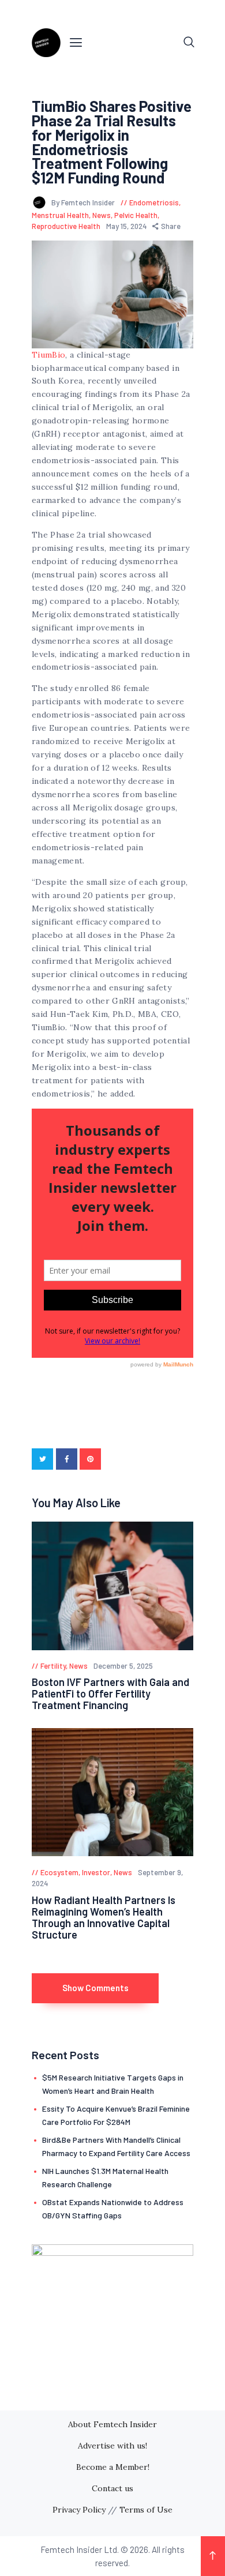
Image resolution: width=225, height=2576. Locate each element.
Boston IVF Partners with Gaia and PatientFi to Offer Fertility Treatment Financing (110, 1693)
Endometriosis (154, 202)
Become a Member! (113, 2467)
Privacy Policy (79, 2510)
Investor (96, 1872)
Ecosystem (59, 1872)
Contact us (112, 2488)
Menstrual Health (60, 215)
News (102, 215)
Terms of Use (146, 2510)
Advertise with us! (112, 2446)
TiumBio (48, 355)
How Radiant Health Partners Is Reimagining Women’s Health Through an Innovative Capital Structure (104, 1917)
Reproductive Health (66, 226)
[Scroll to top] (213, 2556)
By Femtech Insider (84, 202)
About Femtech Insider (112, 2424)
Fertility (53, 1666)
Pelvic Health (136, 215)
